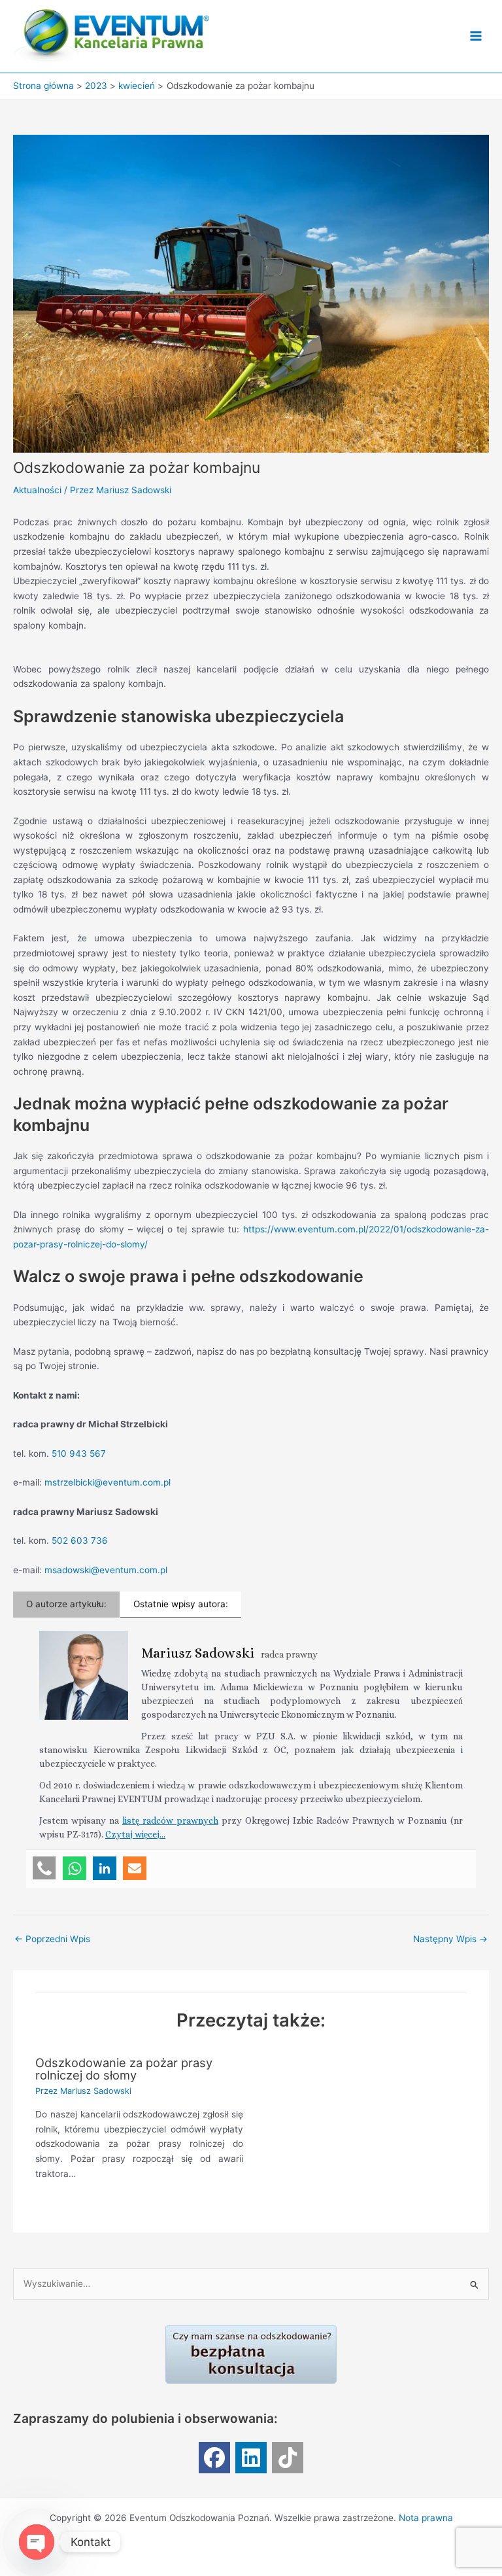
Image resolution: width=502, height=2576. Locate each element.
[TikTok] (288, 2458)
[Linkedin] (105, 1868)
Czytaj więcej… (135, 1834)
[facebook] (214, 2458)
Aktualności (37, 490)
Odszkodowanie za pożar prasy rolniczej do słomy (124, 2068)
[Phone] (44, 1868)
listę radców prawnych (170, 1820)
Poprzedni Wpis (52, 1939)
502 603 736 (80, 1540)
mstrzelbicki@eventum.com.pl (108, 1482)
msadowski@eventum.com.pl (106, 1570)
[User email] (135, 1868)
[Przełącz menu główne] (476, 36)
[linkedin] (251, 2458)
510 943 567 (79, 1453)
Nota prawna (426, 2518)
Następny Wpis (450, 1939)
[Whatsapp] (75, 1868)
